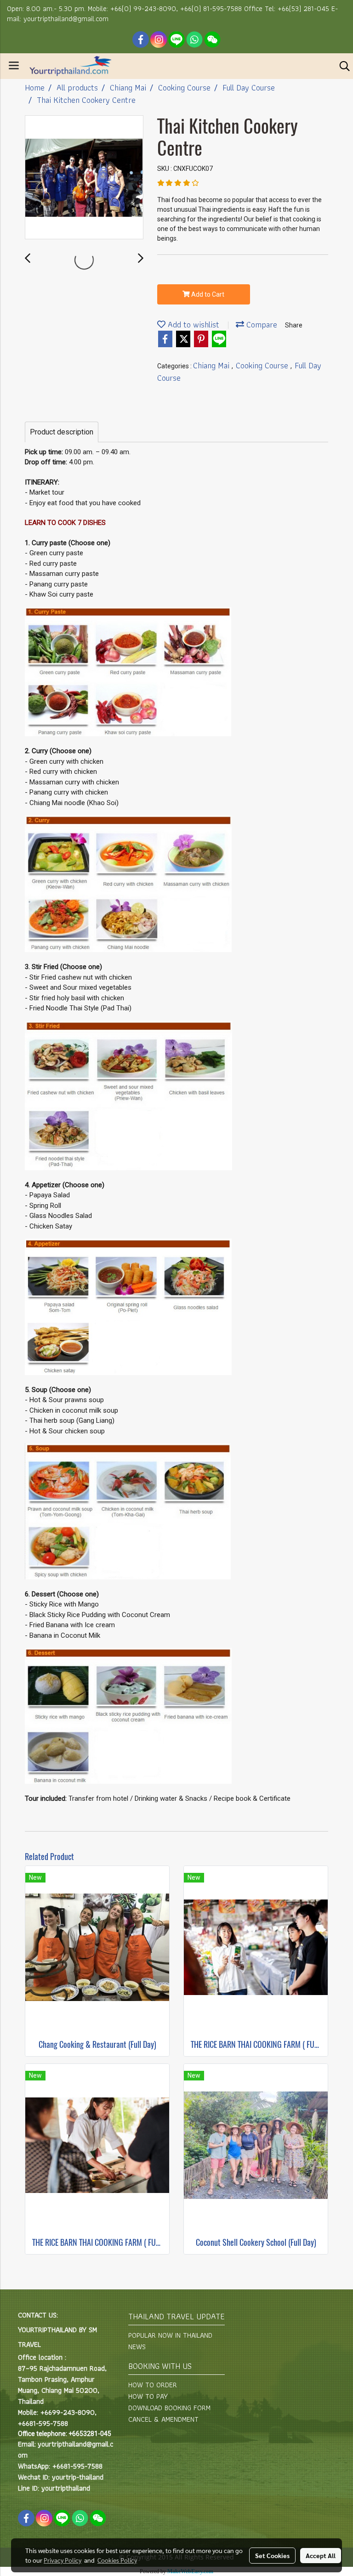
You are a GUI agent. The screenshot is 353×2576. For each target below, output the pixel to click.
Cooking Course (263, 365)
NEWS (137, 2347)
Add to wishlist (192, 324)
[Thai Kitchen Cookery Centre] (84, 178)
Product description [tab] (62, 432)
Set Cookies (272, 2555)
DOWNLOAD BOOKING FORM (169, 2408)
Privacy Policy (63, 2560)
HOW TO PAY (148, 2396)
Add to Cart (207, 294)
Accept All (321, 2555)
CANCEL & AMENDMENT (163, 2419)
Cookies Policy (117, 2560)
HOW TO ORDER (153, 2385)
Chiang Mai (212, 365)
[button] (342, 66)
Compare (261, 324)
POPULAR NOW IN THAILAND (170, 2335)
